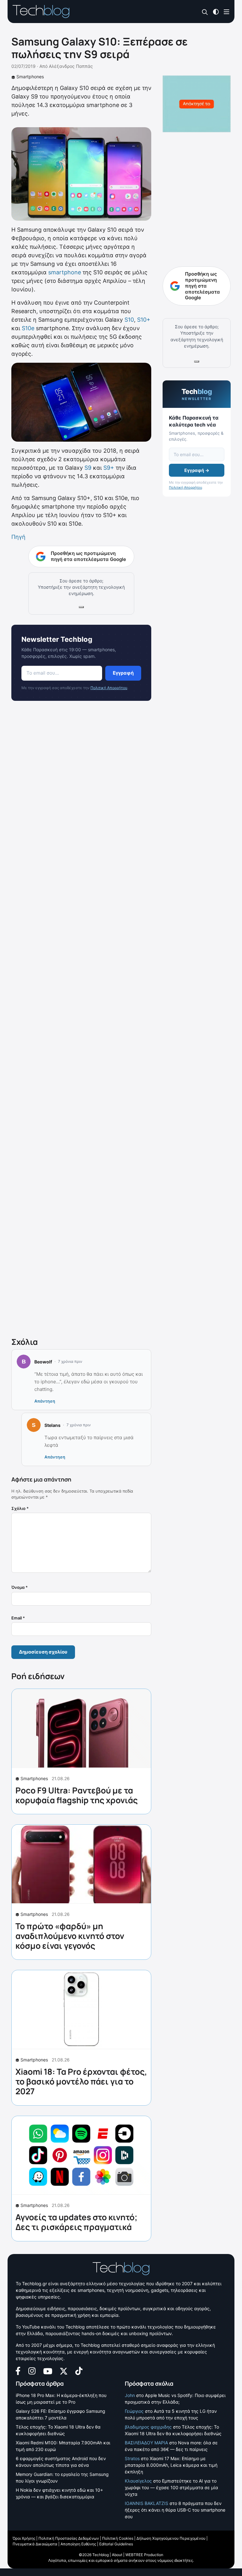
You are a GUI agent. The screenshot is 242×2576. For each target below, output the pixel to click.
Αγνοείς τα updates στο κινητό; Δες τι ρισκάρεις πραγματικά (76, 2222)
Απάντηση (45, 1401)
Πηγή (19, 537)
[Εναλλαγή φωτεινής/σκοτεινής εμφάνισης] (216, 11)
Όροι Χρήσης (24, 2538)
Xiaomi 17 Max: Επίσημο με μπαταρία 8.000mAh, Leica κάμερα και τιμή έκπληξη (171, 2465)
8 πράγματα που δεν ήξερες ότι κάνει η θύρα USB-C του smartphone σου (175, 2510)
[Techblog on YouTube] (48, 2371)
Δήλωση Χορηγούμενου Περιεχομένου (171, 2538)
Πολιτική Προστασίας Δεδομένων (69, 2538)
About (117, 2555)
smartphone (65, 272)
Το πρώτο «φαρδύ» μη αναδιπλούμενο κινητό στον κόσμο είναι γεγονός (70, 1936)
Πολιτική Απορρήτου (109, 688)
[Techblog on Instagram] (32, 2370)
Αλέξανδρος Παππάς (71, 66)
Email (18, 1618)
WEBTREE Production (144, 2555)
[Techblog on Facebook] (18, 2370)
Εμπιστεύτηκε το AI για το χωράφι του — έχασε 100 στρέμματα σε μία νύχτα (171, 2487)
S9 (88, 468)
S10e (28, 328)
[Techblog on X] (64, 2371)
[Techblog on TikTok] (79, 2370)
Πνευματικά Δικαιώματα (35, 2544)
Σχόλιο (20, 1508)
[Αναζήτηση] (205, 12)
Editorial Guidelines (116, 2544)
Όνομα (20, 1587)
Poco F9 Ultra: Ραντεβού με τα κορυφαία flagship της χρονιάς (77, 1795)
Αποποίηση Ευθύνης (78, 2544)
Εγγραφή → (197, 470)
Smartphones (30, 77)
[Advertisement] (81, 1020)
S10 (129, 320)
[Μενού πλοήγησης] (227, 11)
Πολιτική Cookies (118, 2538)
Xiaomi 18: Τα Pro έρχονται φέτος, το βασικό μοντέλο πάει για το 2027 (81, 2081)
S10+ (144, 320)
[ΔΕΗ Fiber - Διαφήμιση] (197, 104)
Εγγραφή (123, 673)
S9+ (109, 468)
